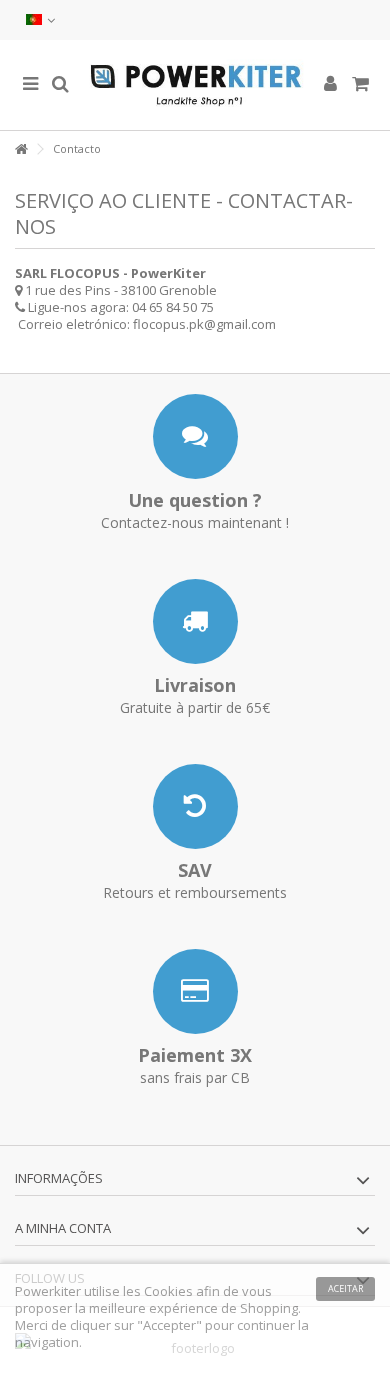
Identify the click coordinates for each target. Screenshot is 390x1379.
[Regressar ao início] (21, 149)
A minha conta (63, 1228)
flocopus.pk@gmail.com (204, 324)
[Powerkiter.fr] (195, 85)
